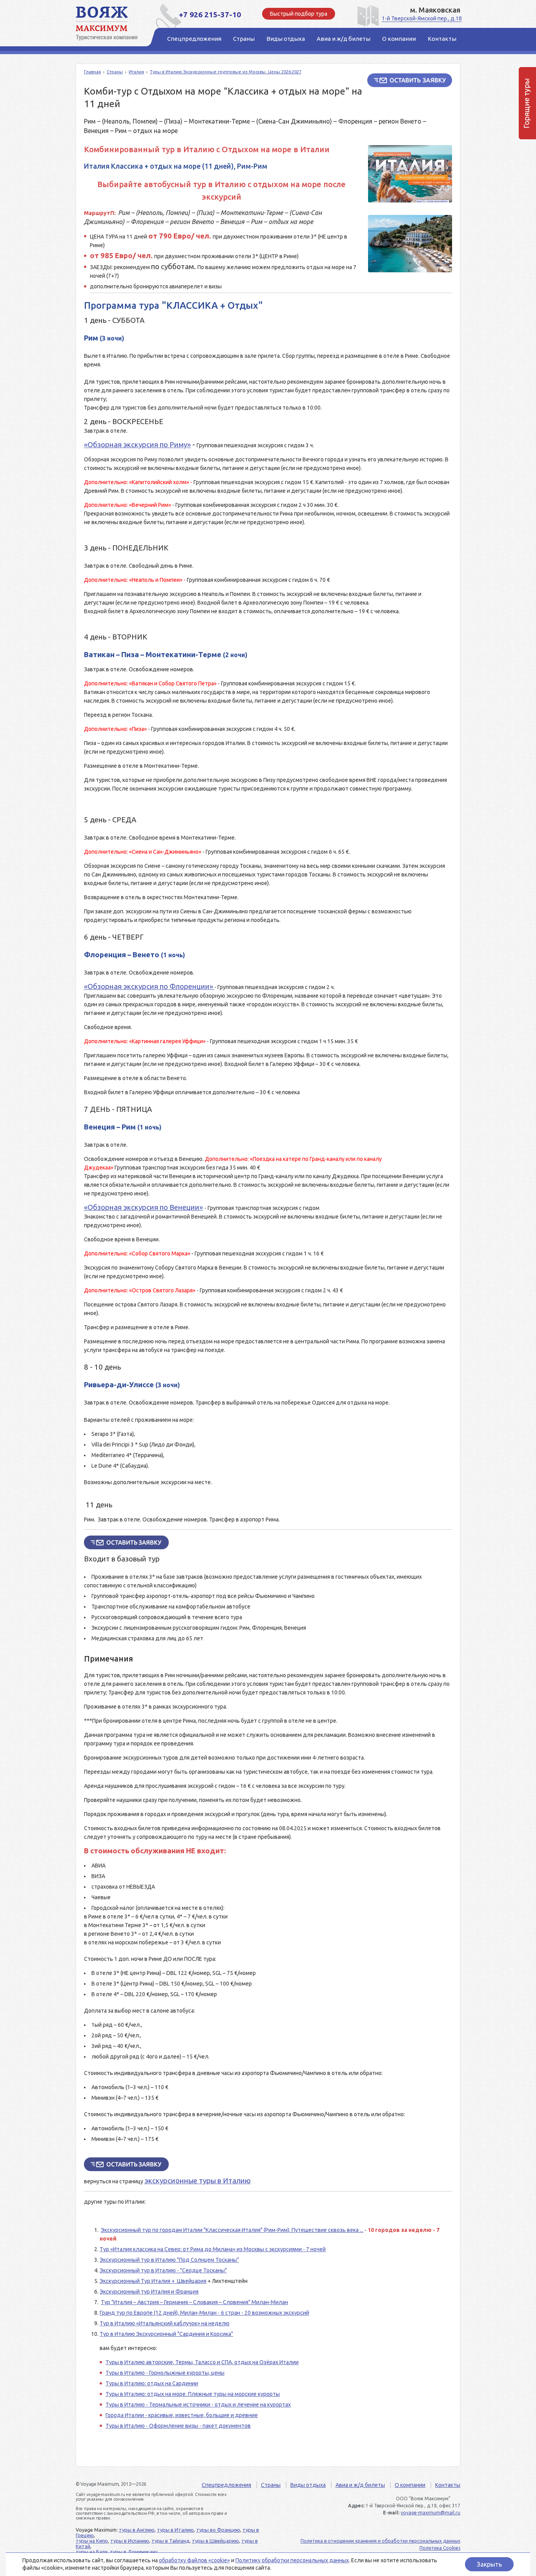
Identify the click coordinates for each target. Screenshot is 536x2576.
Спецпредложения (226, 2485)
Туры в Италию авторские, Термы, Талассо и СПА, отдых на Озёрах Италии (202, 2362)
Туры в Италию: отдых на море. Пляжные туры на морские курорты (193, 2394)
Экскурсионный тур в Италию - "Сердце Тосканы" (163, 2270)
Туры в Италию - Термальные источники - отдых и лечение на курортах (198, 2405)
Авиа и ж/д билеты (360, 2485)
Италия (136, 72)
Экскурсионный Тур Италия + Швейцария (153, 2281)
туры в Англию (137, 2530)
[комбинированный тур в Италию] (410, 174)
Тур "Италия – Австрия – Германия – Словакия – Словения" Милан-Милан (194, 2302)
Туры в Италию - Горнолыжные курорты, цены (165, 2373)
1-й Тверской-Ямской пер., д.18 (422, 18)
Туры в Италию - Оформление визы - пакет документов (178, 2426)
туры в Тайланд (170, 2541)
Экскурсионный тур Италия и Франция (149, 2292)
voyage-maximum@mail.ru (430, 2513)
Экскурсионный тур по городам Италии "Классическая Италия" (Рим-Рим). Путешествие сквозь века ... (232, 2230)
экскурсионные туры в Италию (198, 2181)
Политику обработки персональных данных (292, 2560)
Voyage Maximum (111, 24)
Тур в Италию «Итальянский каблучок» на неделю (165, 2323)
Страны (115, 72)
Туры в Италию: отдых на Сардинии (152, 2383)
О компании (410, 2485)
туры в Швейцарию (215, 2541)
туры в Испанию (130, 2541)
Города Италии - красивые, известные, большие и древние (182, 2415)
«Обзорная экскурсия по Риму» (137, 445)
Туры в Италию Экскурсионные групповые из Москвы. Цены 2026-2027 (226, 72)
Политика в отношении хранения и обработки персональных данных (380, 2541)
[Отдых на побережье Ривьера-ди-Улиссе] (410, 244)
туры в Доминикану (134, 2552)
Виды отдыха (308, 2485)
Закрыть (489, 2564)
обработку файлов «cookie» (194, 2560)
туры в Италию (175, 2530)
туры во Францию (218, 2530)
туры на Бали (92, 2552)
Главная (92, 72)
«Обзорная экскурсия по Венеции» (143, 1207)
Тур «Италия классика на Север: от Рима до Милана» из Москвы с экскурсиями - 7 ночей (213, 2249)
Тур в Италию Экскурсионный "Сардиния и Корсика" (166, 2334)
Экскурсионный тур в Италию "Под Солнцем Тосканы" (169, 2260)
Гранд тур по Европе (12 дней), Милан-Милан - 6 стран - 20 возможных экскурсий (204, 2313)
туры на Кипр (92, 2541)
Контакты (448, 2485)
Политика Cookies (440, 2548)
